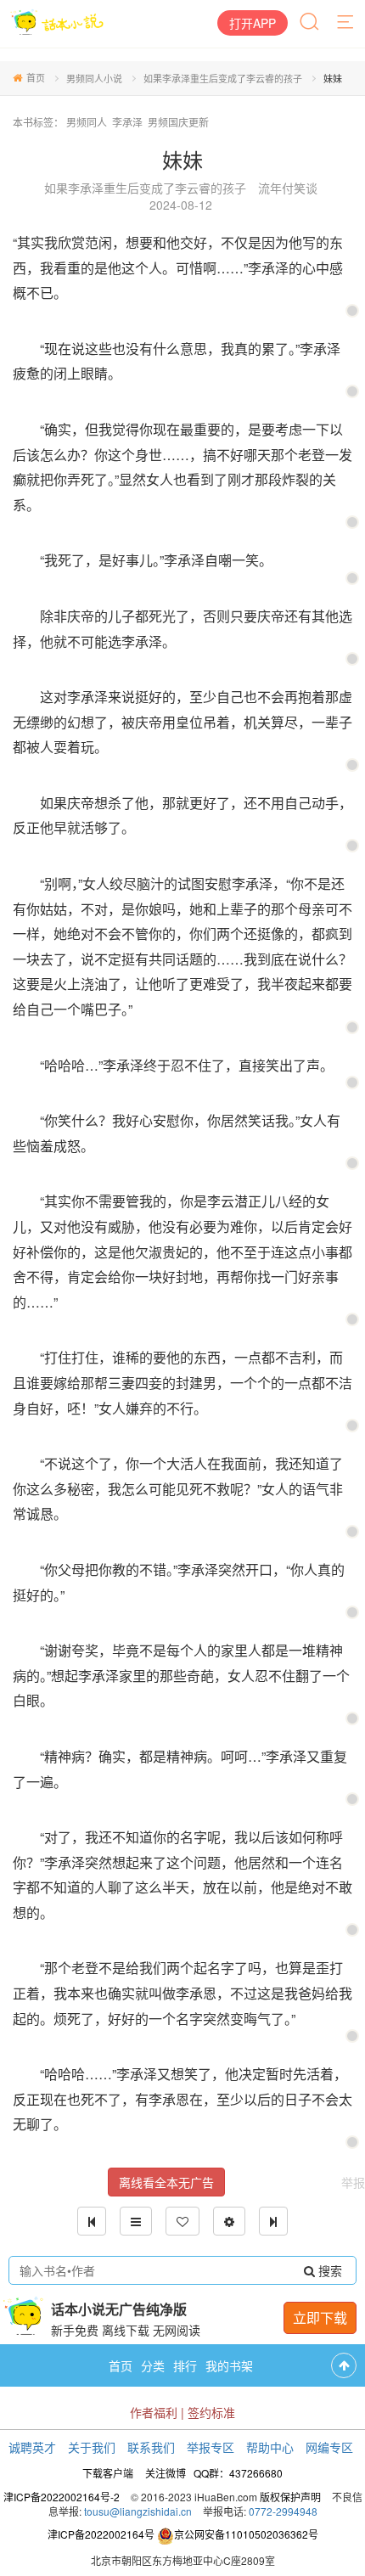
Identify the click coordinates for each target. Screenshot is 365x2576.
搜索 (328, 2270)
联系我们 (151, 2447)
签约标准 (211, 2412)
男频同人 (87, 122)
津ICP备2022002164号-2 (62, 2497)
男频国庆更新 (178, 122)
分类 (153, 2365)
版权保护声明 (290, 2497)
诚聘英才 (32, 2447)
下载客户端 (108, 2473)
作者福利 (154, 2412)
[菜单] (346, 23)
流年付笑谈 (288, 188)
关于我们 (92, 2447)
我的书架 (229, 2365)
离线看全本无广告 (166, 2182)
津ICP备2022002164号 (101, 2534)
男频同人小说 (94, 78)
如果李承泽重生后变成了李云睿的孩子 (223, 78)
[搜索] (311, 23)
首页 (36, 77)
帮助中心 (270, 2447)
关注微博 (166, 2473)
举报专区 (211, 2447)
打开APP (253, 23)
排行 (185, 2365)
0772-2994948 (283, 2511)
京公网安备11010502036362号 (246, 2534)
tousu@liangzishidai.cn (138, 2511)
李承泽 (127, 122)
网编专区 (329, 2447)
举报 (353, 2182)
